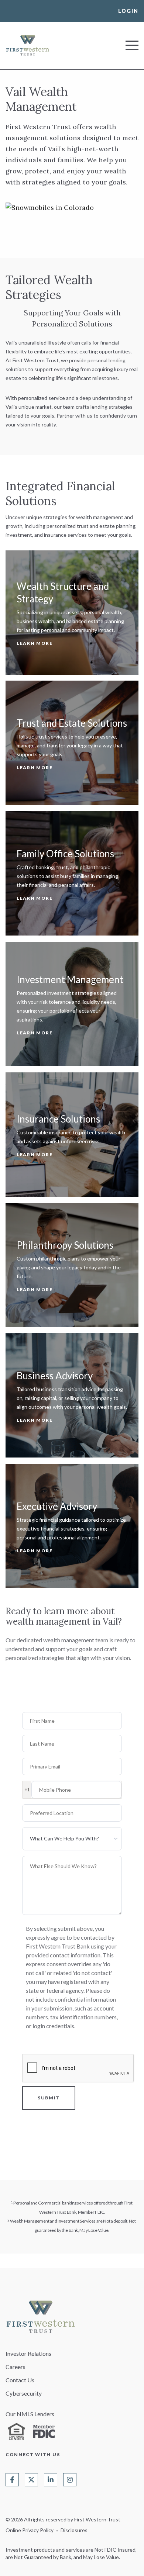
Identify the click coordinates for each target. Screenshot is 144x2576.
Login (128, 11)
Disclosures (74, 2530)
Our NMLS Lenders (30, 2414)
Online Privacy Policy (30, 2530)
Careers (16, 2367)
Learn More (35, 643)
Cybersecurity (24, 2393)
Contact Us (20, 2380)
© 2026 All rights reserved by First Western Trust (63, 2519)
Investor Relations (28, 2353)
